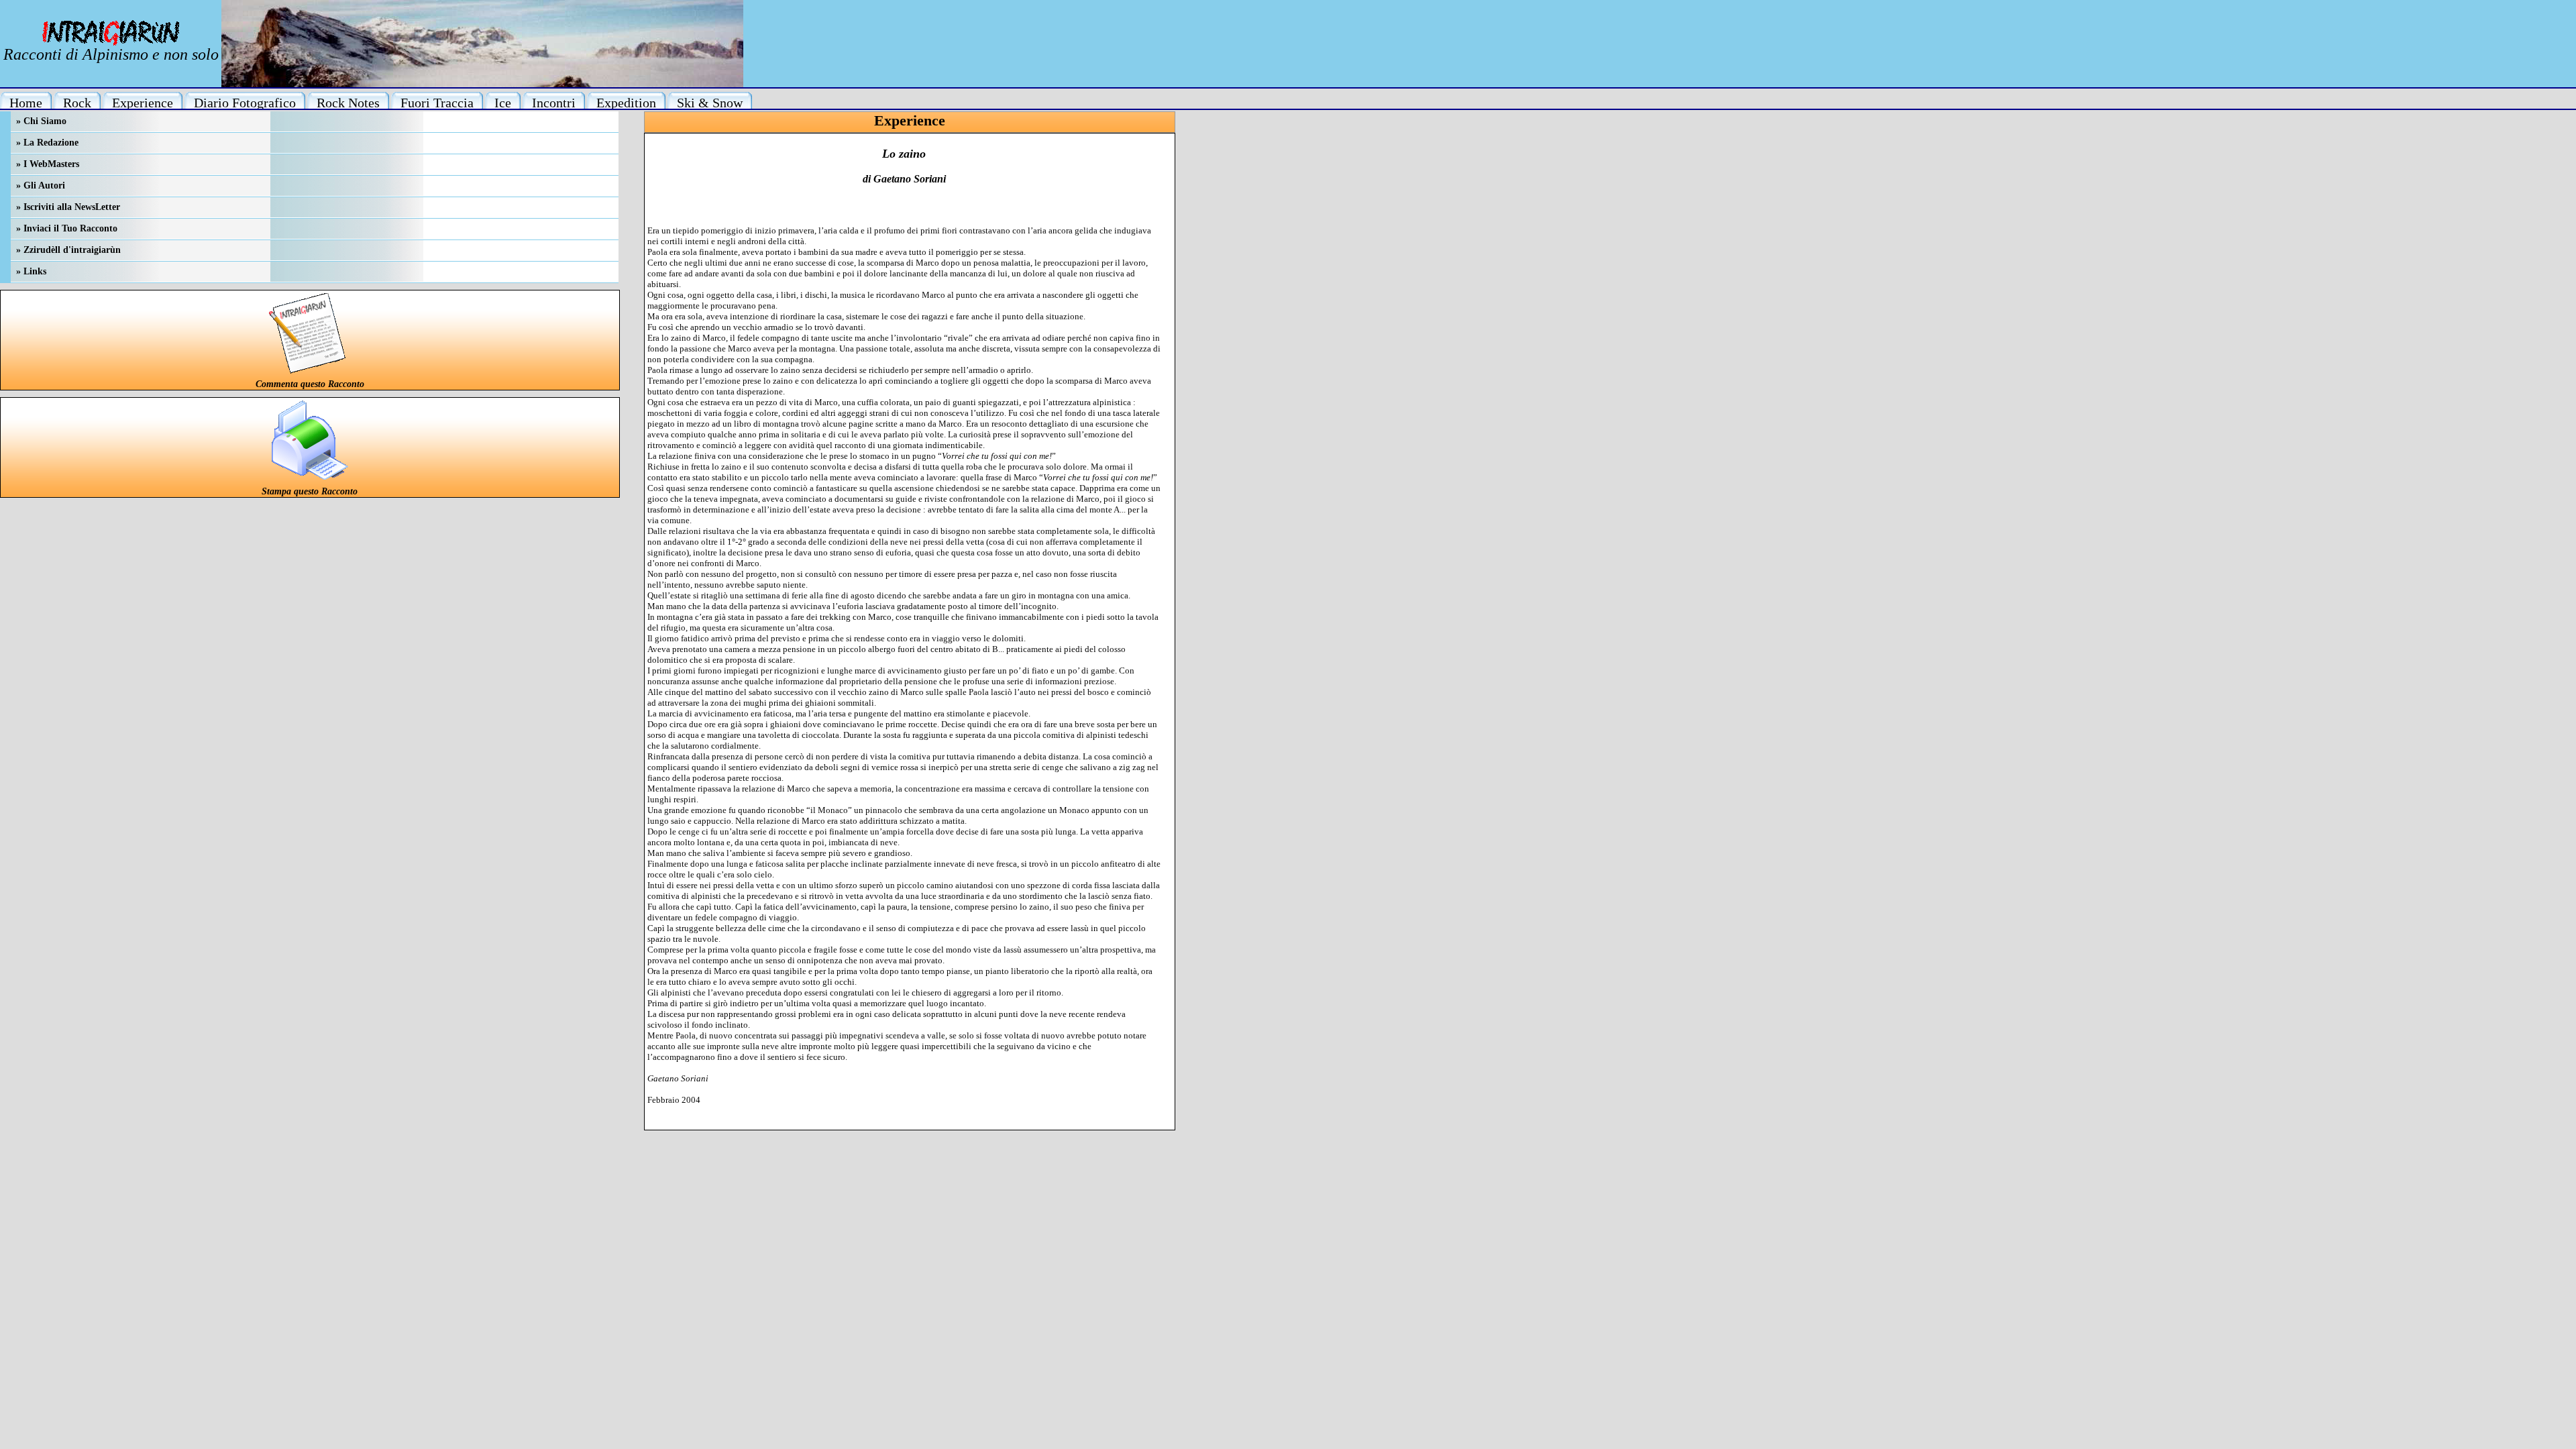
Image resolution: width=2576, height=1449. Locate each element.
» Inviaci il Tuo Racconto (67, 228)
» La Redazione (47, 143)
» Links (31, 271)
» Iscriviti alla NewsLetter (68, 207)
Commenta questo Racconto (310, 384)
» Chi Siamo (41, 121)
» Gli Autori (41, 185)
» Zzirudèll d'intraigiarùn (68, 250)
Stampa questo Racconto (310, 491)
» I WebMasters (48, 164)
